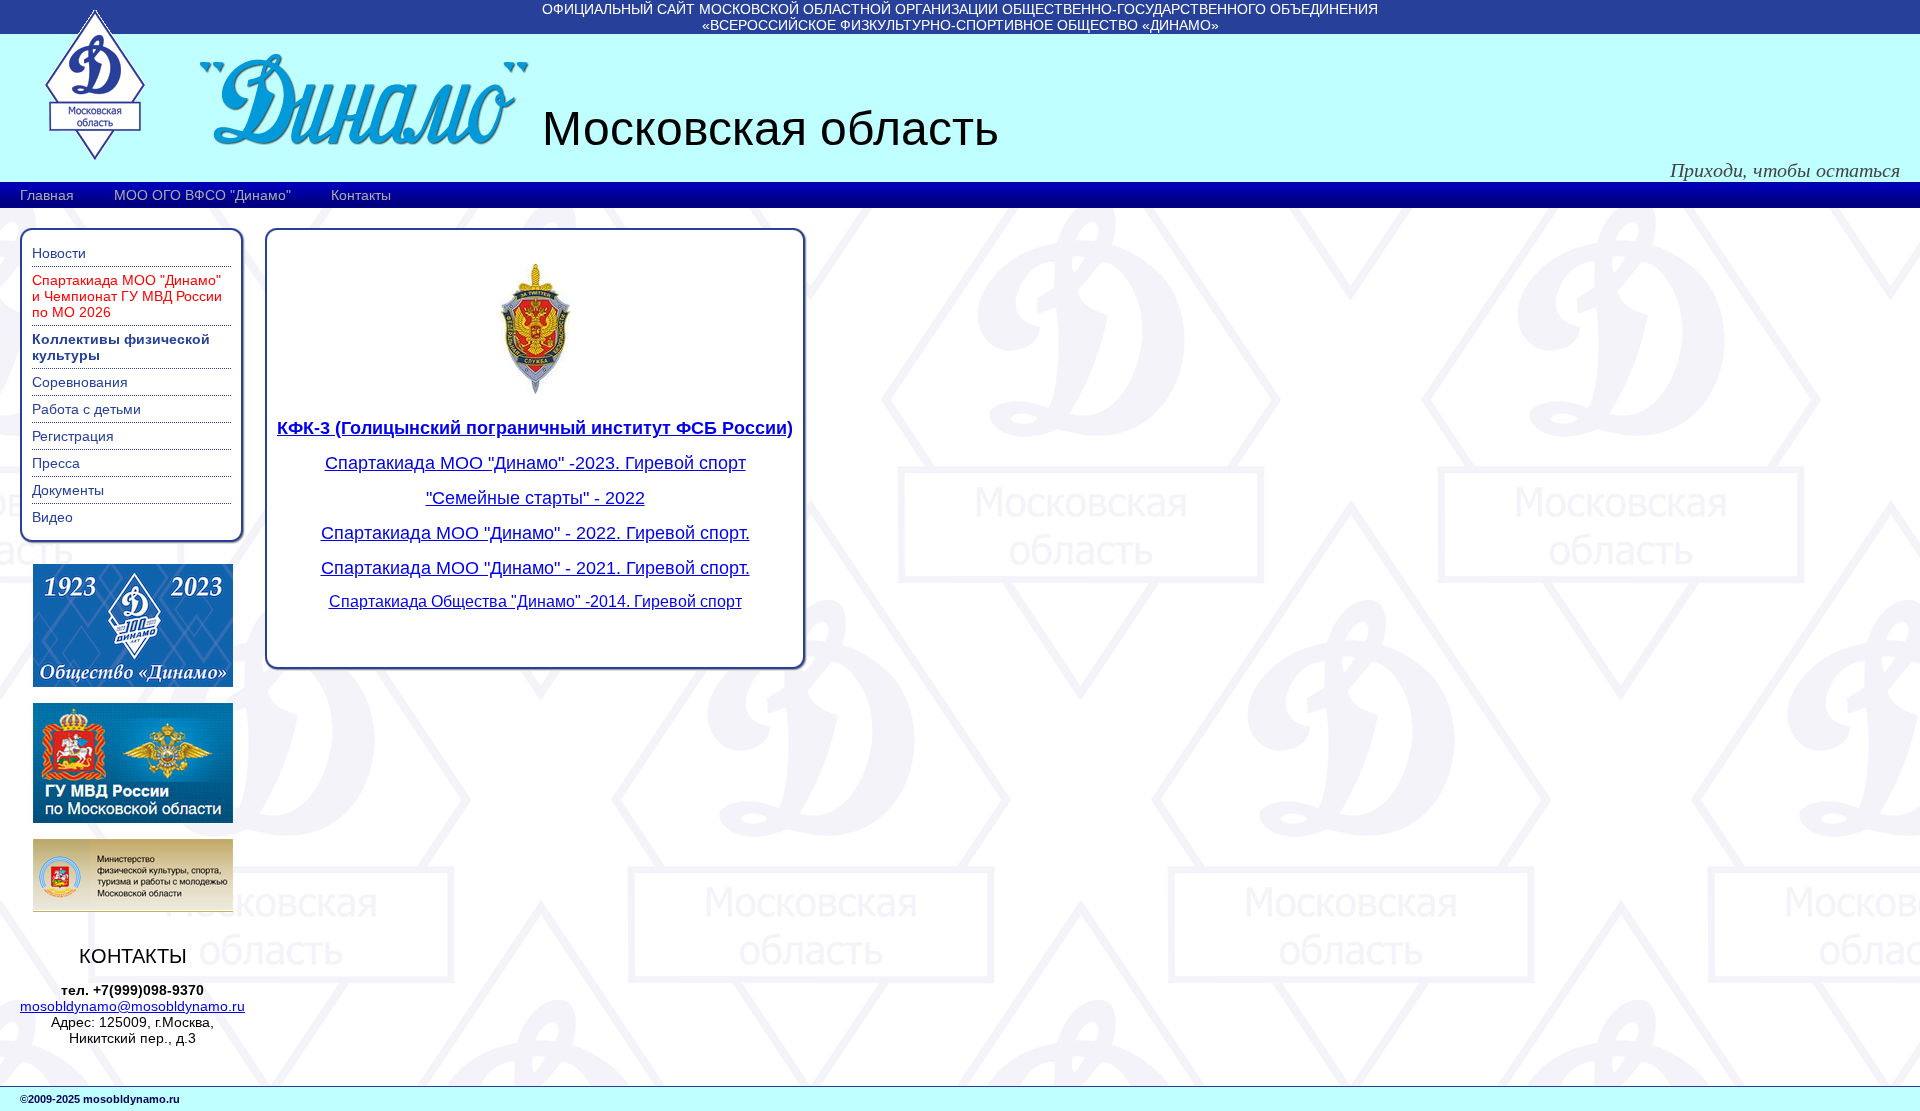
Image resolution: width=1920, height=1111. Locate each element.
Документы (68, 490)
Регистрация (73, 436)
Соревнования (80, 382)
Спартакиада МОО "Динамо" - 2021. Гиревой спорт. (535, 568)
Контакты (361, 195)
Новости (59, 253)
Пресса (56, 463)
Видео (52, 517)
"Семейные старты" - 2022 (535, 498)
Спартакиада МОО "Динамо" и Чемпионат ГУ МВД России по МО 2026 (127, 296)
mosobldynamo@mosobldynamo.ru (132, 1006)
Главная (47, 195)
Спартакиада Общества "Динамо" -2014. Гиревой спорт (535, 601)
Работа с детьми (86, 409)
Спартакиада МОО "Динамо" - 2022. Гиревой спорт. (535, 533)
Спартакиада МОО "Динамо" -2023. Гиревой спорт (535, 463)
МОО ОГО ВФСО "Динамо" (202, 195)
